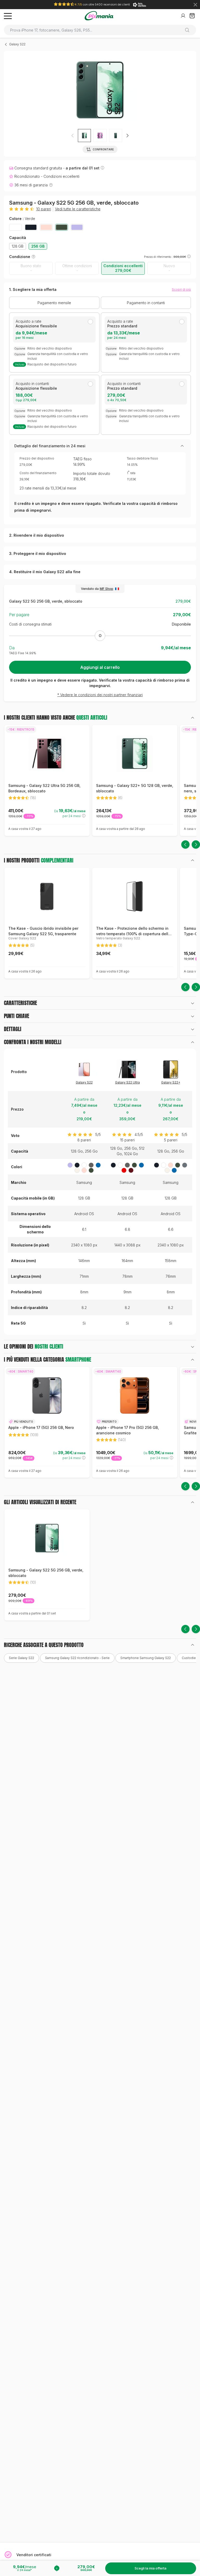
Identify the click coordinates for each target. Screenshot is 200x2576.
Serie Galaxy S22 (21, 1658)
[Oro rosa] (46, 227)
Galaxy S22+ (171, 1082)
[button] (100, 136)
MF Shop (107, 589)
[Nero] (31, 227)
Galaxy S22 (17, 44)
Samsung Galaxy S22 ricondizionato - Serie (77, 1658)
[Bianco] (15, 227)
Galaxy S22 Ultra (127, 1082)
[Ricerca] (189, 30)
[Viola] (77, 227)
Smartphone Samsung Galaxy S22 (146, 1658)
